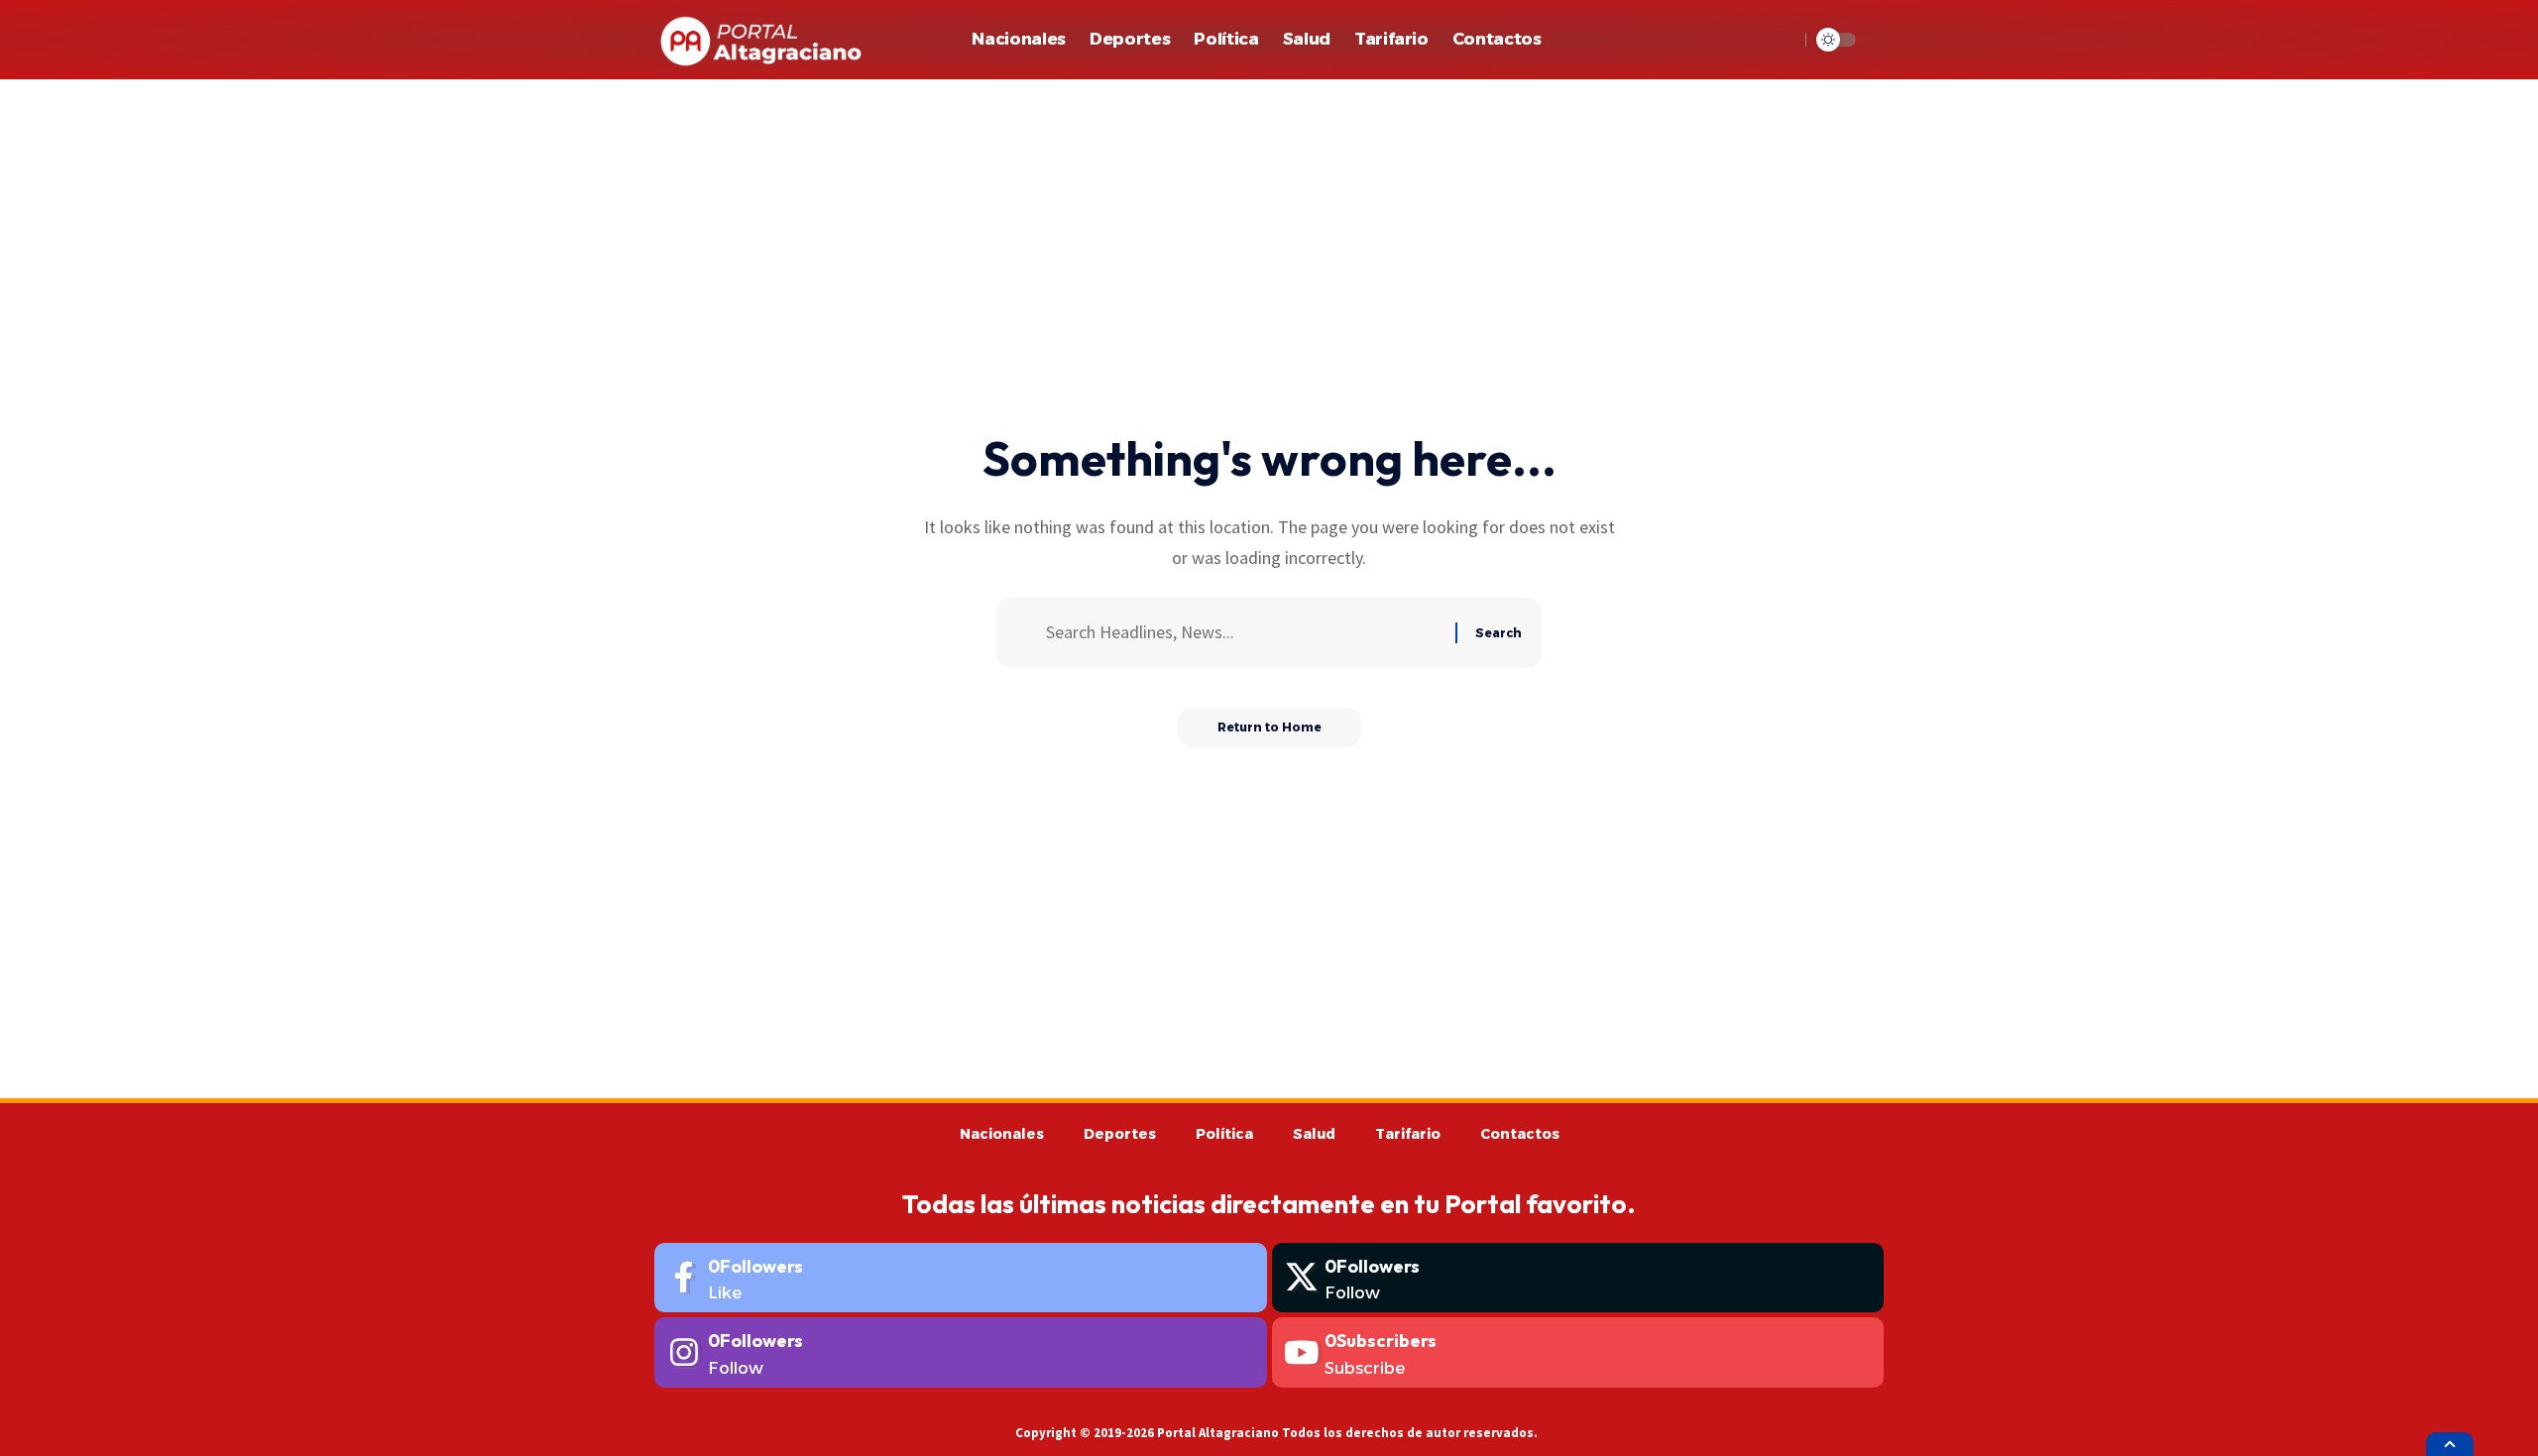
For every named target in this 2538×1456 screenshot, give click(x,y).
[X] (1578, 1278)
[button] (1779, 40)
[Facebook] (961, 1278)
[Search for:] (1243, 633)
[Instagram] (961, 1352)
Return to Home (1269, 727)
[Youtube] (1578, 1352)
